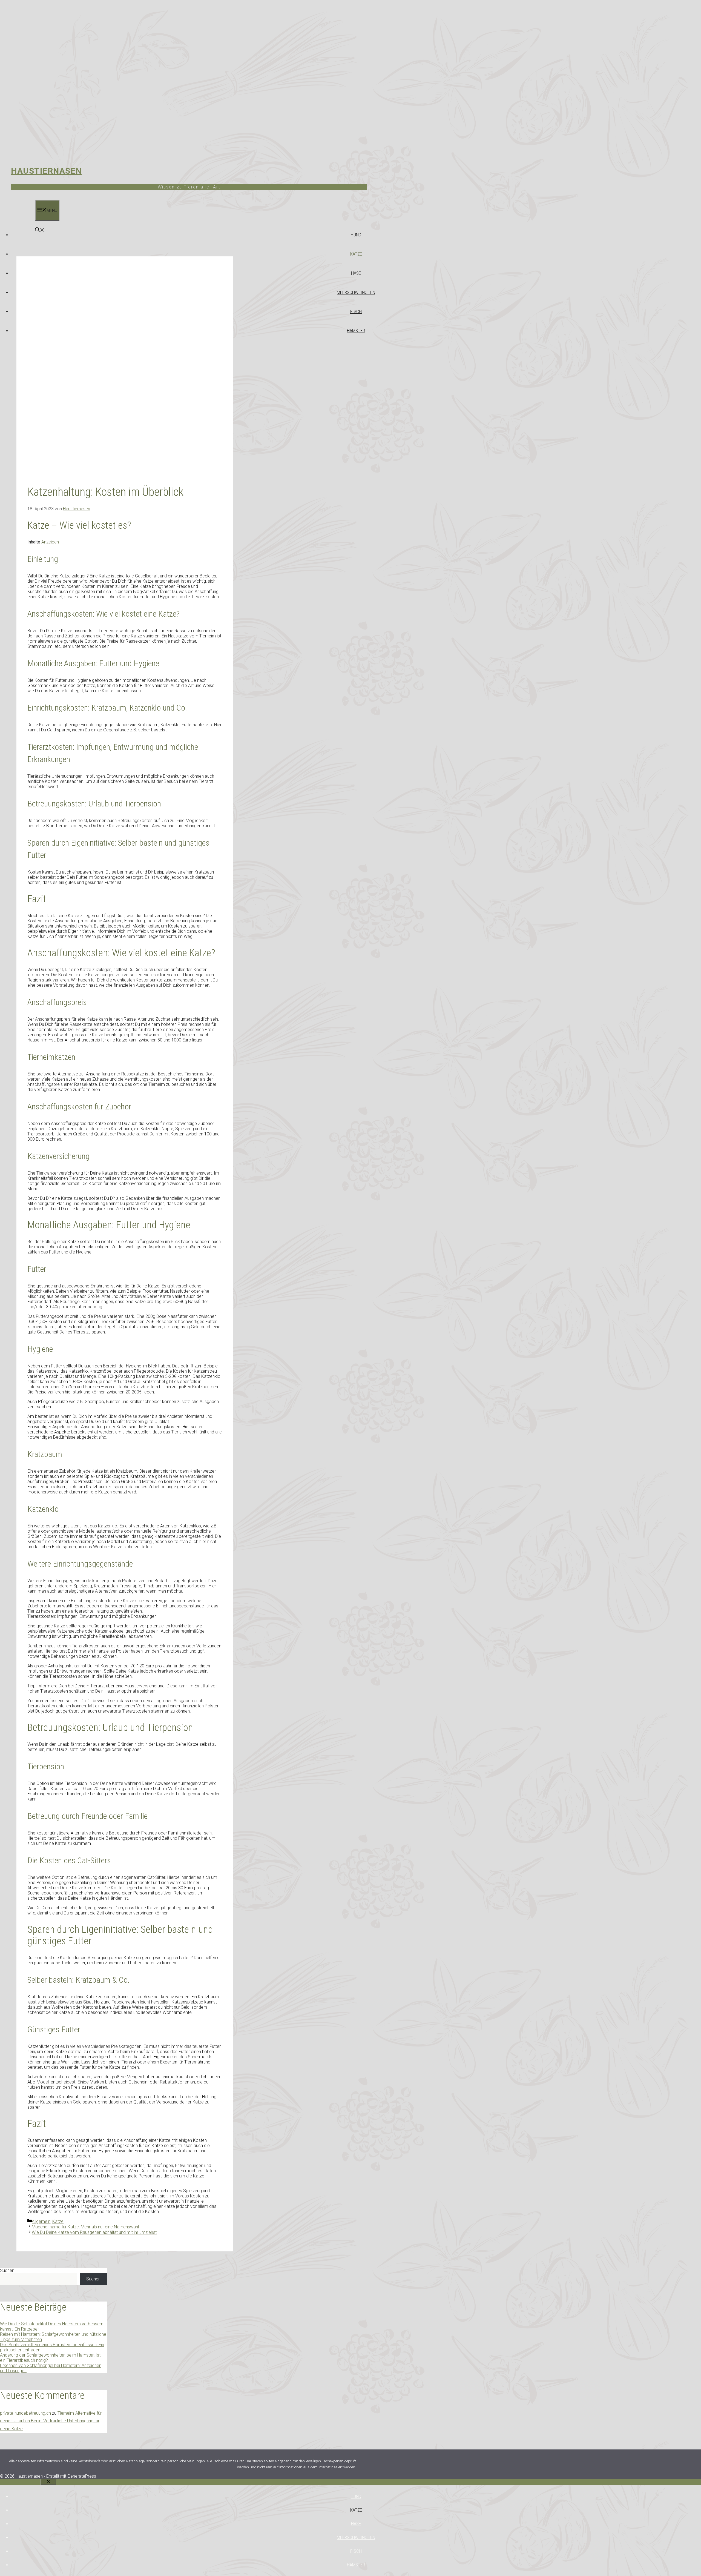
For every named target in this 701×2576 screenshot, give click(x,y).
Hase (356, 273)
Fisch (356, 311)
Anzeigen (50, 542)
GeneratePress (82, 2476)
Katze (356, 254)
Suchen (7, 2270)
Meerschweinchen (356, 292)
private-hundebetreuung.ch (25, 2413)
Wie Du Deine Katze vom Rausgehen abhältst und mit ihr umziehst (94, 2232)
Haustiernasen (46, 171)
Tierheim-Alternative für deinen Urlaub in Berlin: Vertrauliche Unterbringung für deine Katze (51, 2421)
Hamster (356, 331)
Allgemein (41, 2221)
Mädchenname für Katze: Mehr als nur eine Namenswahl (85, 2227)
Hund (356, 235)
